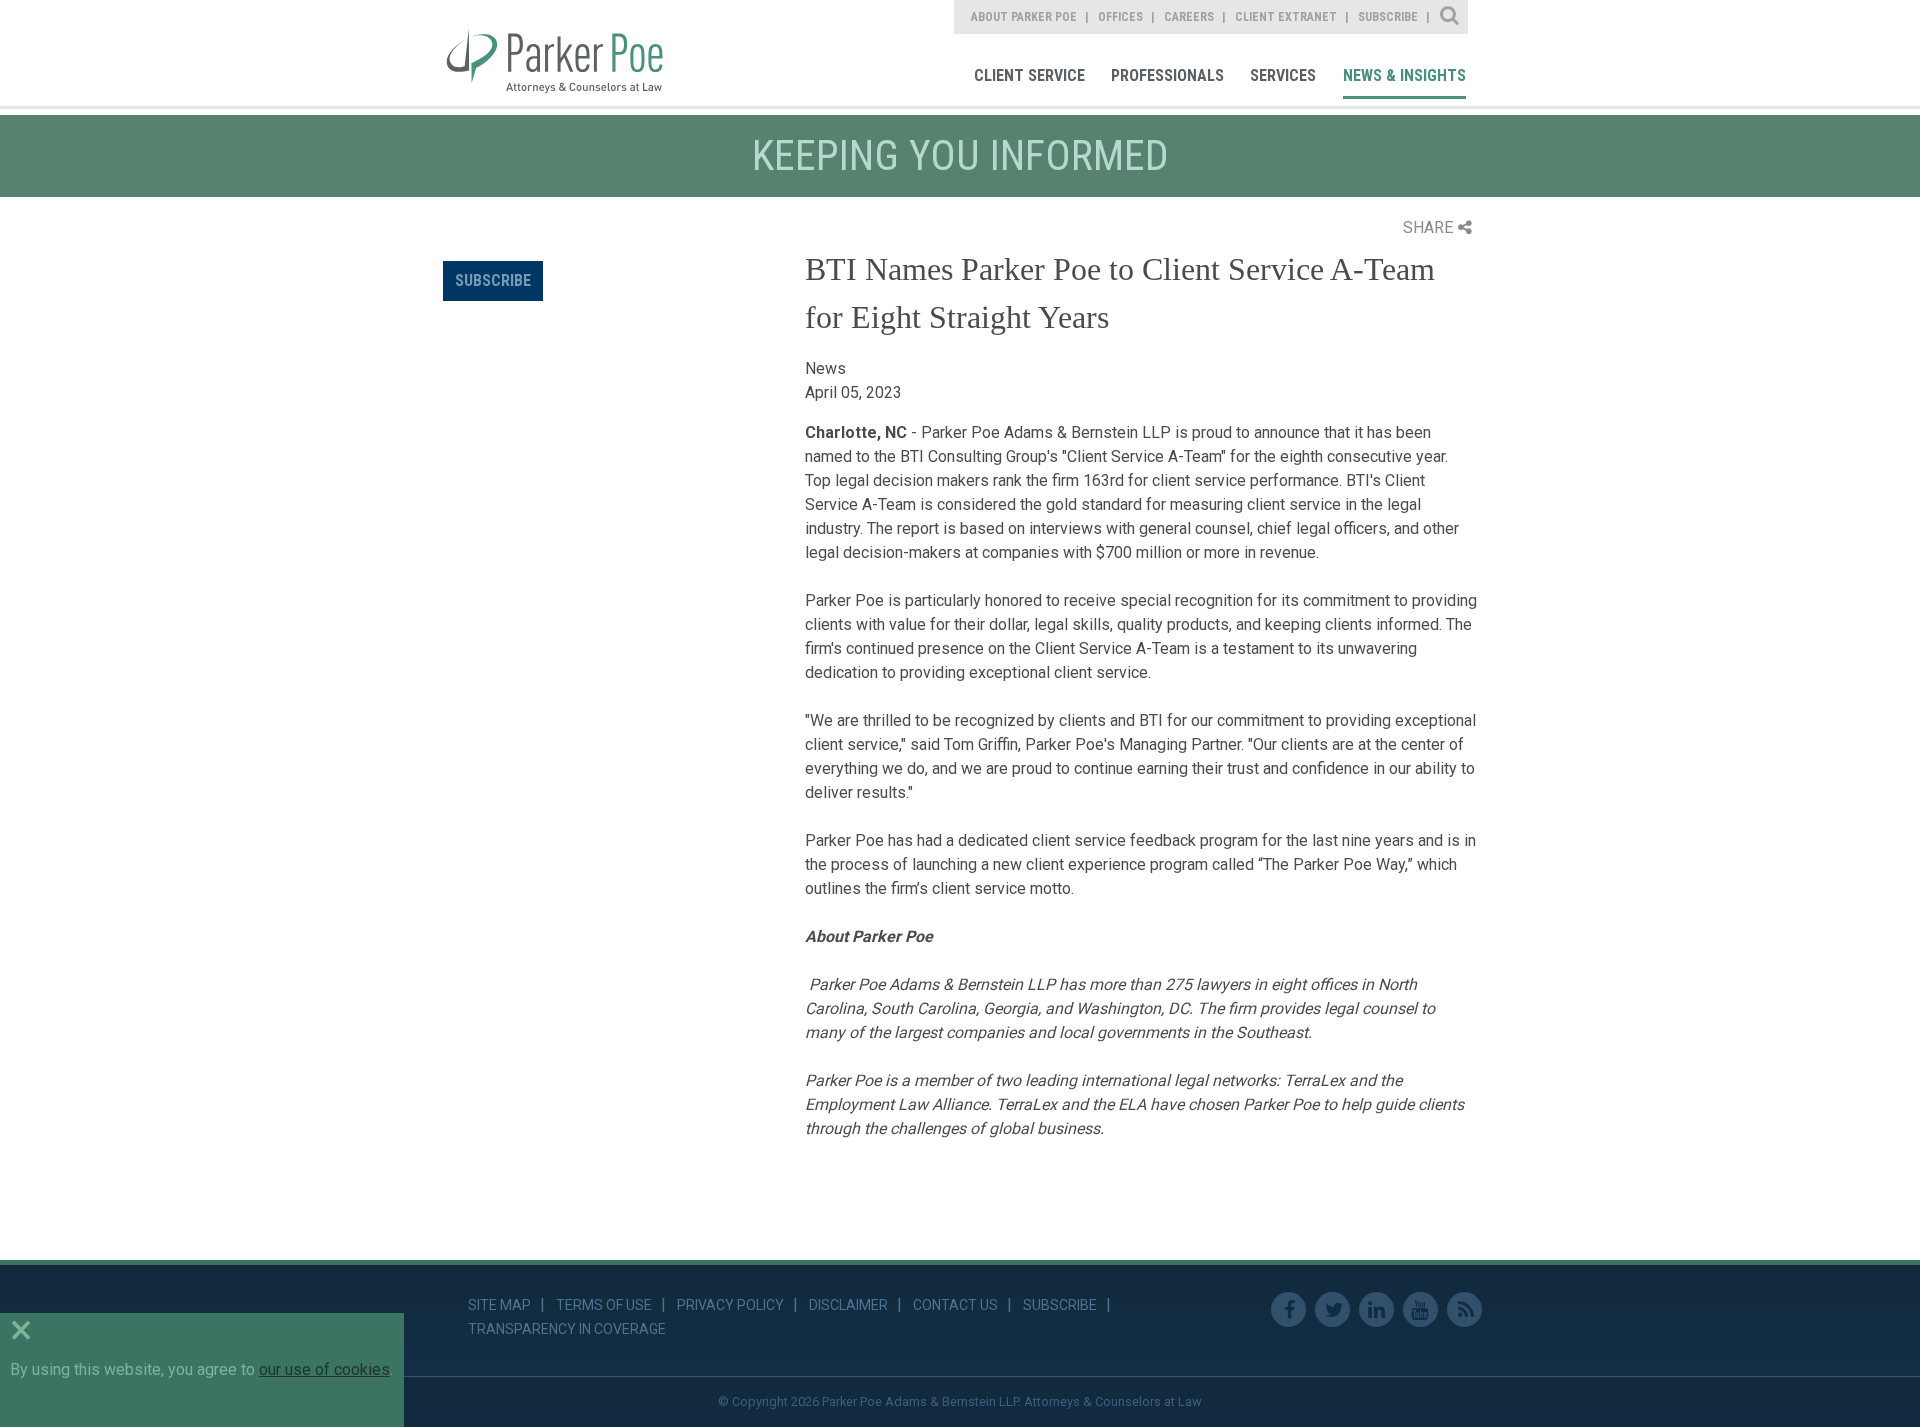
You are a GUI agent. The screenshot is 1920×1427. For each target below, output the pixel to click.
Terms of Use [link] (604, 1305)
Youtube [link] (1420, 1309)
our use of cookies (324, 1369)
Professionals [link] (1167, 75)
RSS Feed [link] (1464, 1309)
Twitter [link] (1332, 1309)
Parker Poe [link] (567, 53)
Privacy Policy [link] (730, 1305)
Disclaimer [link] (848, 1305)
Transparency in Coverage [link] (567, 1329)
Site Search (1450, 17)
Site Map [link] (499, 1305)
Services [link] (1283, 75)
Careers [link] (1189, 17)
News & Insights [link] (1404, 75)
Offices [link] (1120, 17)
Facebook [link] (1288, 1309)
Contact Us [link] (955, 1305)
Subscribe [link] (1388, 17)
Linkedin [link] (1376, 1309)
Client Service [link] (1029, 75)
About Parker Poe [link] (1024, 17)
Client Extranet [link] (1286, 17)
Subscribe (493, 280)
